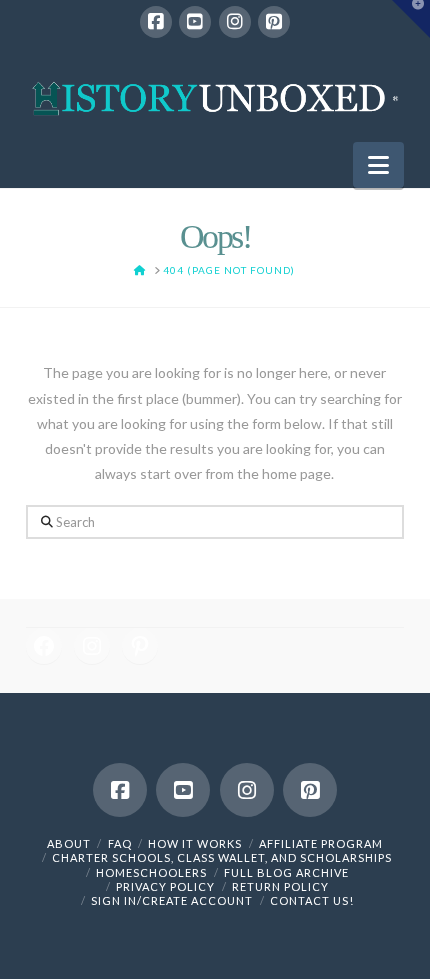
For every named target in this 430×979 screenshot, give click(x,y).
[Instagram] (235, 22)
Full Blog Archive (286, 872)
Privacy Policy (165, 886)
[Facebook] (156, 22)
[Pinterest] (274, 22)
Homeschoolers (151, 872)
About (69, 843)
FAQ (120, 843)
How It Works (195, 843)
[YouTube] (195, 22)
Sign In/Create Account (172, 900)
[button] (378, 165)
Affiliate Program (321, 843)
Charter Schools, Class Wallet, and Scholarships (222, 857)
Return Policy (280, 886)
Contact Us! (312, 900)
